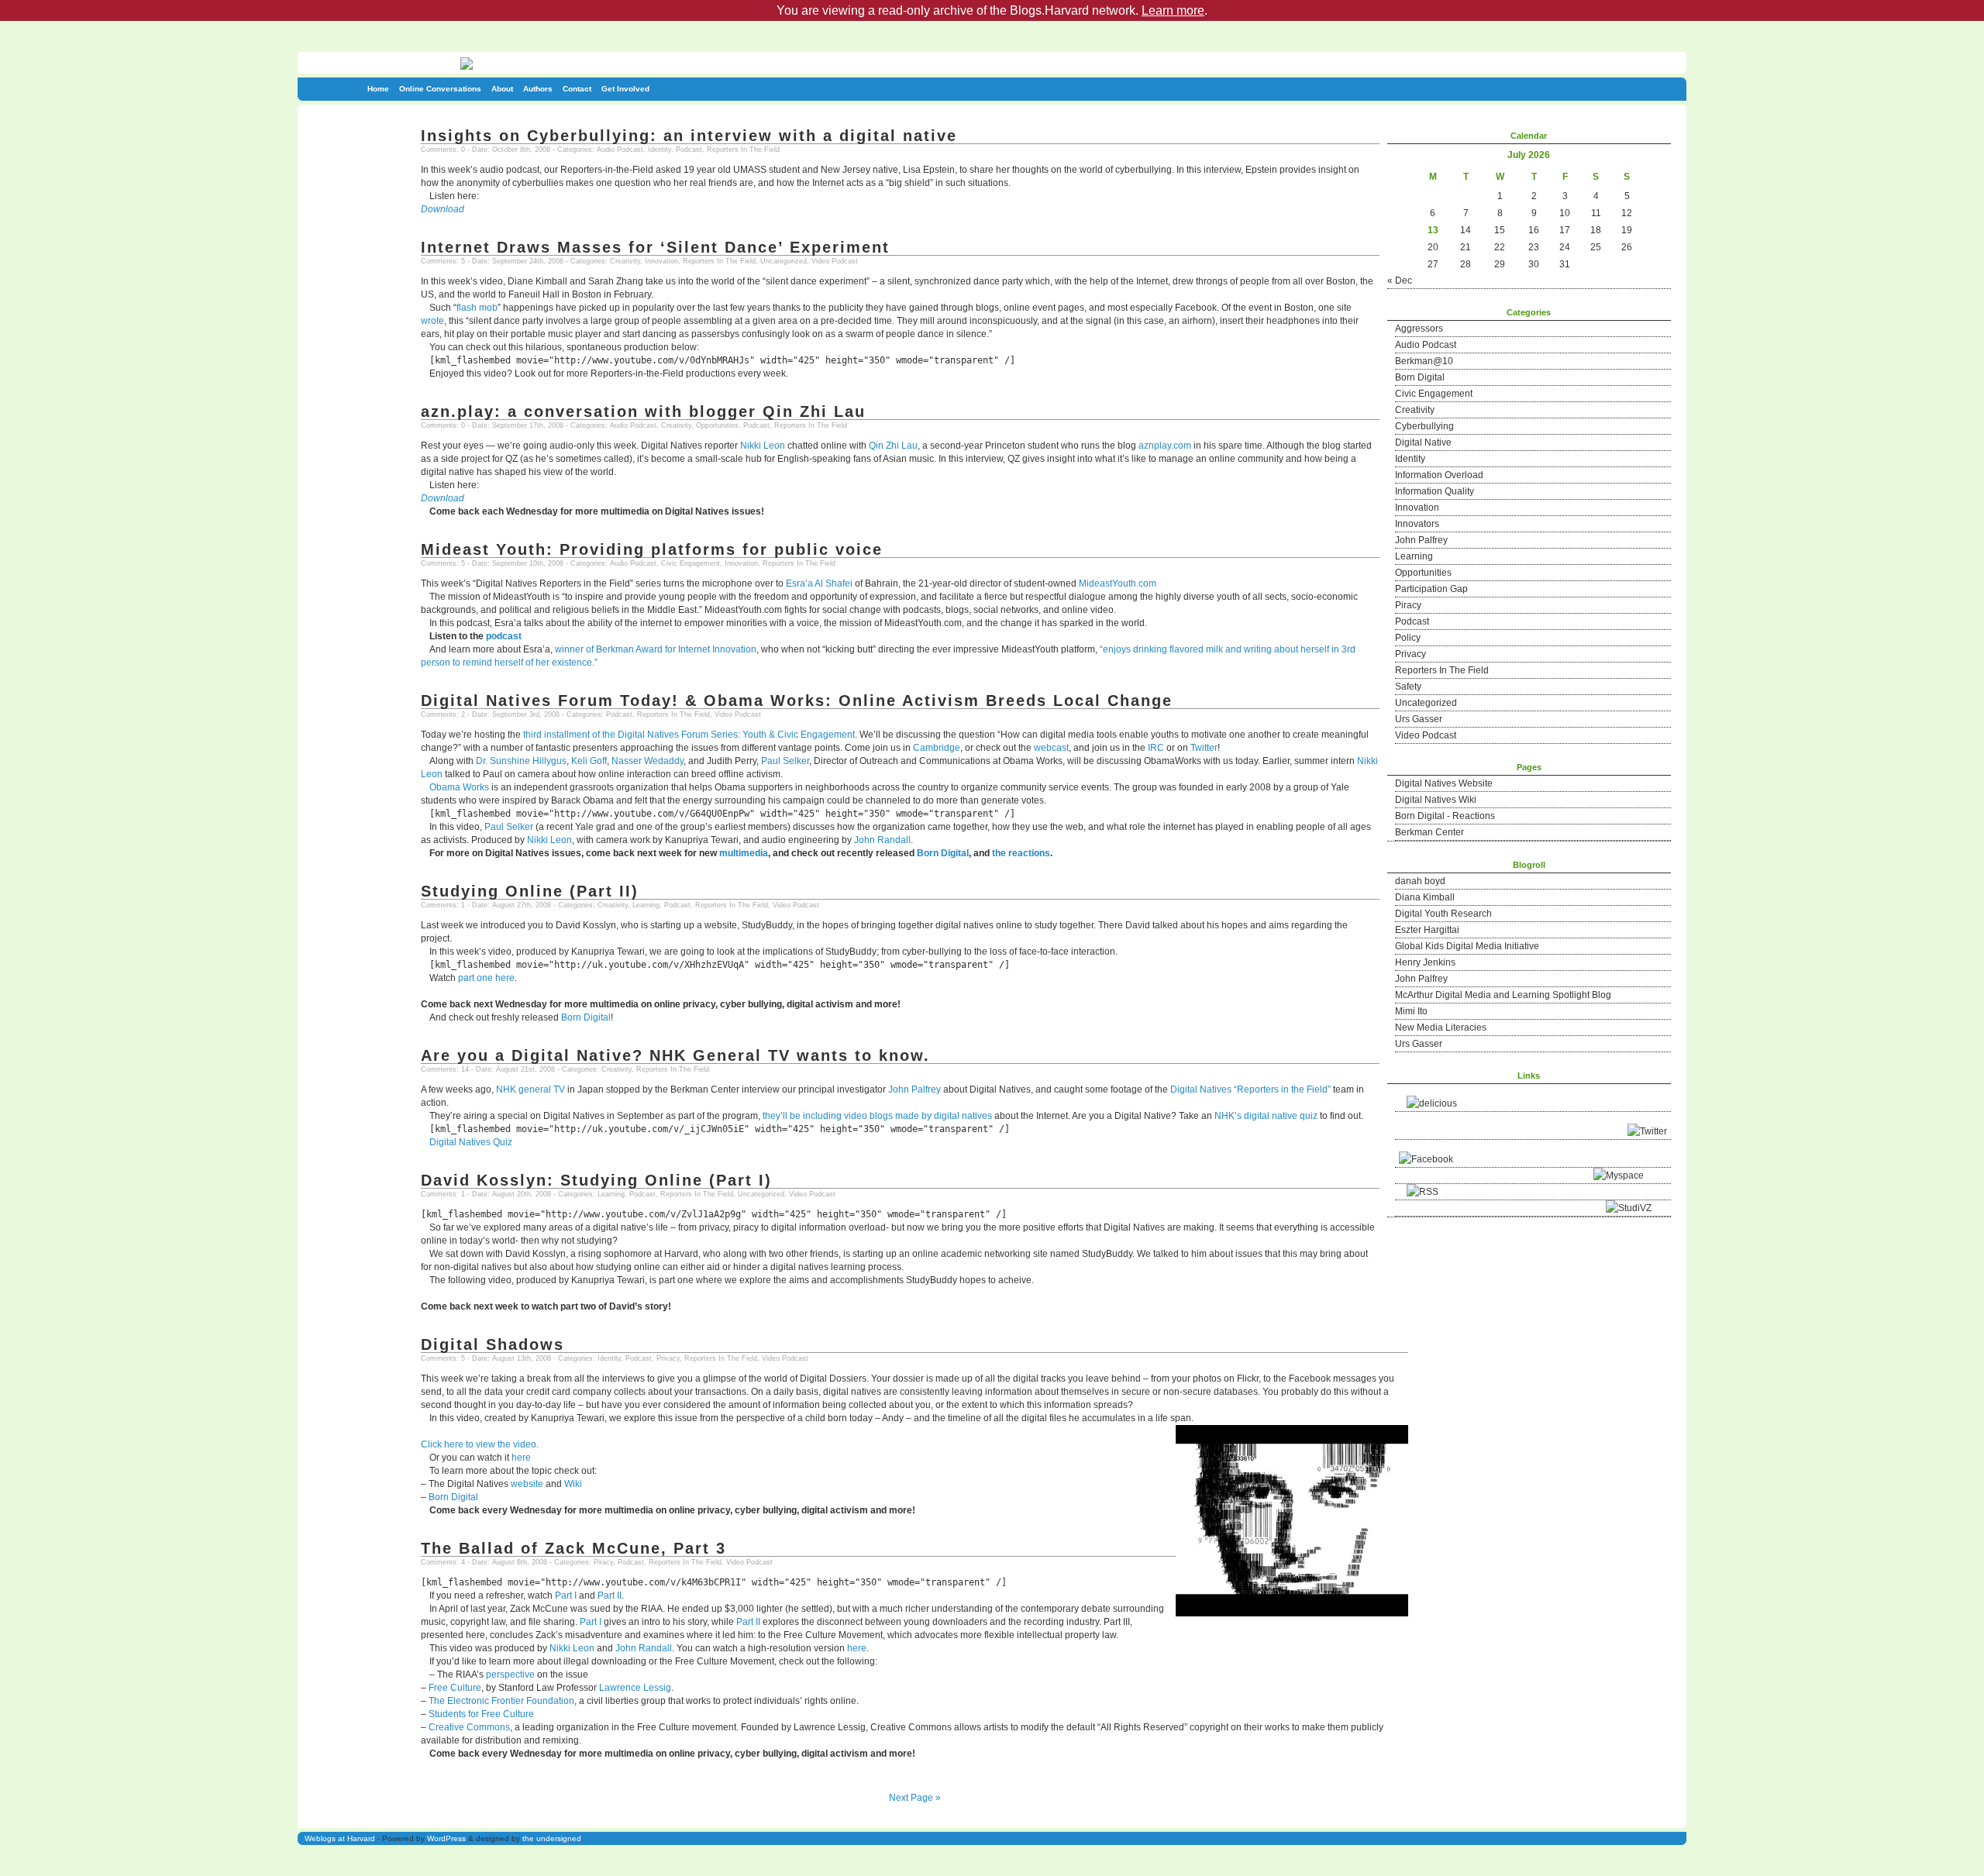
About (502, 89)
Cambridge (937, 748)
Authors (538, 89)
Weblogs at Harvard (340, 1838)
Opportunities (1423, 573)
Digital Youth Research (1443, 914)
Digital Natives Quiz (471, 1142)
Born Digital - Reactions (1445, 816)
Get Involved (625, 89)
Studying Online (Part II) (530, 891)
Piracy (1408, 605)
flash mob (477, 308)
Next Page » (915, 1798)
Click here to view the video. (480, 1444)
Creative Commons (469, 1727)
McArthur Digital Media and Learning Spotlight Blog (1503, 995)
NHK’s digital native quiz (1266, 1116)
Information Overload (1439, 475)
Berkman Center (1429, 832)
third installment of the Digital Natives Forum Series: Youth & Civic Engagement (689, 735)
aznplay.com (1165, 446)
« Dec (1400, 281)
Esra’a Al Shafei (819, 583)
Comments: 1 (443, 905)
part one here (486, 978)
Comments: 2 (443, 714)
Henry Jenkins (1425, 962)
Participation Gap (1431, 589)
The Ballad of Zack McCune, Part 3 (573, 1548)
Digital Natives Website (1444, 783)
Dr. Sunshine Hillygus (521, 761)
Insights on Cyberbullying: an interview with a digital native (689, 136)
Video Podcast (1426, 735)
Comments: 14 (445, 1069)
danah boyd (1420, 881)
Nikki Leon (763, 446)
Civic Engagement (1434, 394)
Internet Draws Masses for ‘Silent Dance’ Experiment (655, 247)
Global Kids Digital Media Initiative (1467, 946)
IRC (1156, 748)
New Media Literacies (1441, 1027)
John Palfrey (1421, 540)
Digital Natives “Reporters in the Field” (1250, 1089)
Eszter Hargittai (1427, 930)
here (521, 1458)
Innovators (1417, 524)
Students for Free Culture (481, 1714)
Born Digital (1420, 377)
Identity (1410, 459)
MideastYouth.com (1118, 583)
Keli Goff (589, 761)
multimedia (744, 853)
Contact (577, 89)
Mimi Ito (1411, 1011)
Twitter (1204, 748)
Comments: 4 (443, 1562)
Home (378, 89)
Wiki (573, 1484)
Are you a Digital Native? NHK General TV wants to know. (675, 1055)
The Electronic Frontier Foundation (501, 1701)
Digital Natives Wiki (1436, 800)
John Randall (882, 840)
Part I (566, 1595)
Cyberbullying (1424, 426)
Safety (1408, 687)
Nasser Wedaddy (648, 761)
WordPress (446, 1838)
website (527, 1484)
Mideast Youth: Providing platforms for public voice (652, 549)
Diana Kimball (1425, 897)
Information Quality (1435, 491)
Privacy (1410, 654)
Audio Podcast (1426, 345)
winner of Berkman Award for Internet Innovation (656, 649)
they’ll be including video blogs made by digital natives (878, 1116)
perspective (510, 1675)
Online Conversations (440, 89)
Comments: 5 (443, 261)
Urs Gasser (1419, 719)
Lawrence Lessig (635, 1688)
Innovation (1417, 508)
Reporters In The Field (1442, 670)
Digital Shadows (493, 1344)
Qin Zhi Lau (893, 446)
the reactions (1021, 853)
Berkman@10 (1424, 361)
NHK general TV (530, 1089)
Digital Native (1423, 442)
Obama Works (459, 787)
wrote (432, 321)
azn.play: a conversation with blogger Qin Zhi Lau (643, 411)
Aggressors (1419, 329)
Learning (1414, 556)
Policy (1408, 638)
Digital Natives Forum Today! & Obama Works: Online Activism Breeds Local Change (797, 700)
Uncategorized (1426, 703)
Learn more (1173, 10)
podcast (504, 636)
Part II (610, 1595)
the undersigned (552, 1838)
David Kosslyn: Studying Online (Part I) (596, 1180)
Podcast (1412, 621)
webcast (1051, 748)
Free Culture (455, 1688)
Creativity (1415, 410)
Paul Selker (785, 761)
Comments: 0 (443, 150)
